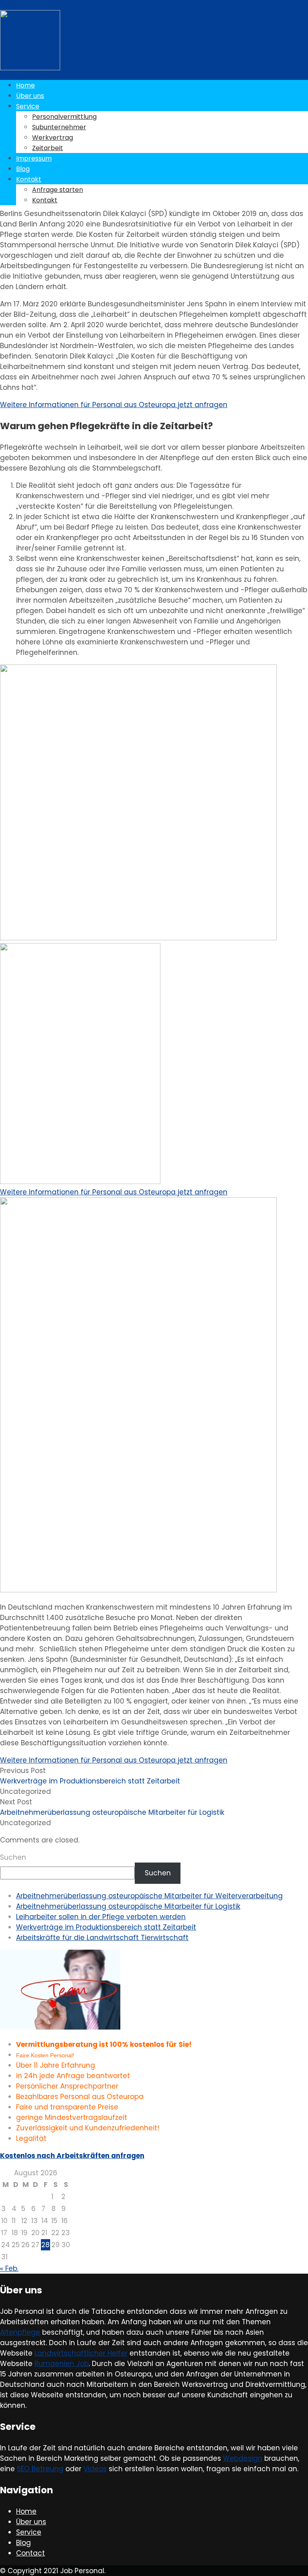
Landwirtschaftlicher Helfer (81, 2353)
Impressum (34, 158)
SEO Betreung (40, 2469)
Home (25, 85)
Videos (95, 2469)
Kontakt (29, 179)
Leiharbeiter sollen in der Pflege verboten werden (101, 1917)
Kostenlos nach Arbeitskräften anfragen (72, 2156)
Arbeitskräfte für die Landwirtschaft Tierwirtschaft (102, 1938)
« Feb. (9, 2268)
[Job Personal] (30, 68)
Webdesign (243, 2458)
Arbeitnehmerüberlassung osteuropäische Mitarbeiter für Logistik (128, 1906)
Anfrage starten (58, 190)
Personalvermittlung (64, 117)
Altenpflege (20, 2332)
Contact (30, 2553)
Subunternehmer (59, 127)
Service (28, 106)
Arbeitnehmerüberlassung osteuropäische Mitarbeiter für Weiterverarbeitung (149, 1896)
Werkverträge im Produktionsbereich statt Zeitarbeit (106, 1927)
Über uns (30, 96)
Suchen (13, 1857)
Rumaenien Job (62, 2364)
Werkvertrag (53, 138)
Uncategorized (25, 1791)
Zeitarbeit (48, 148)
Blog (23, 169)
